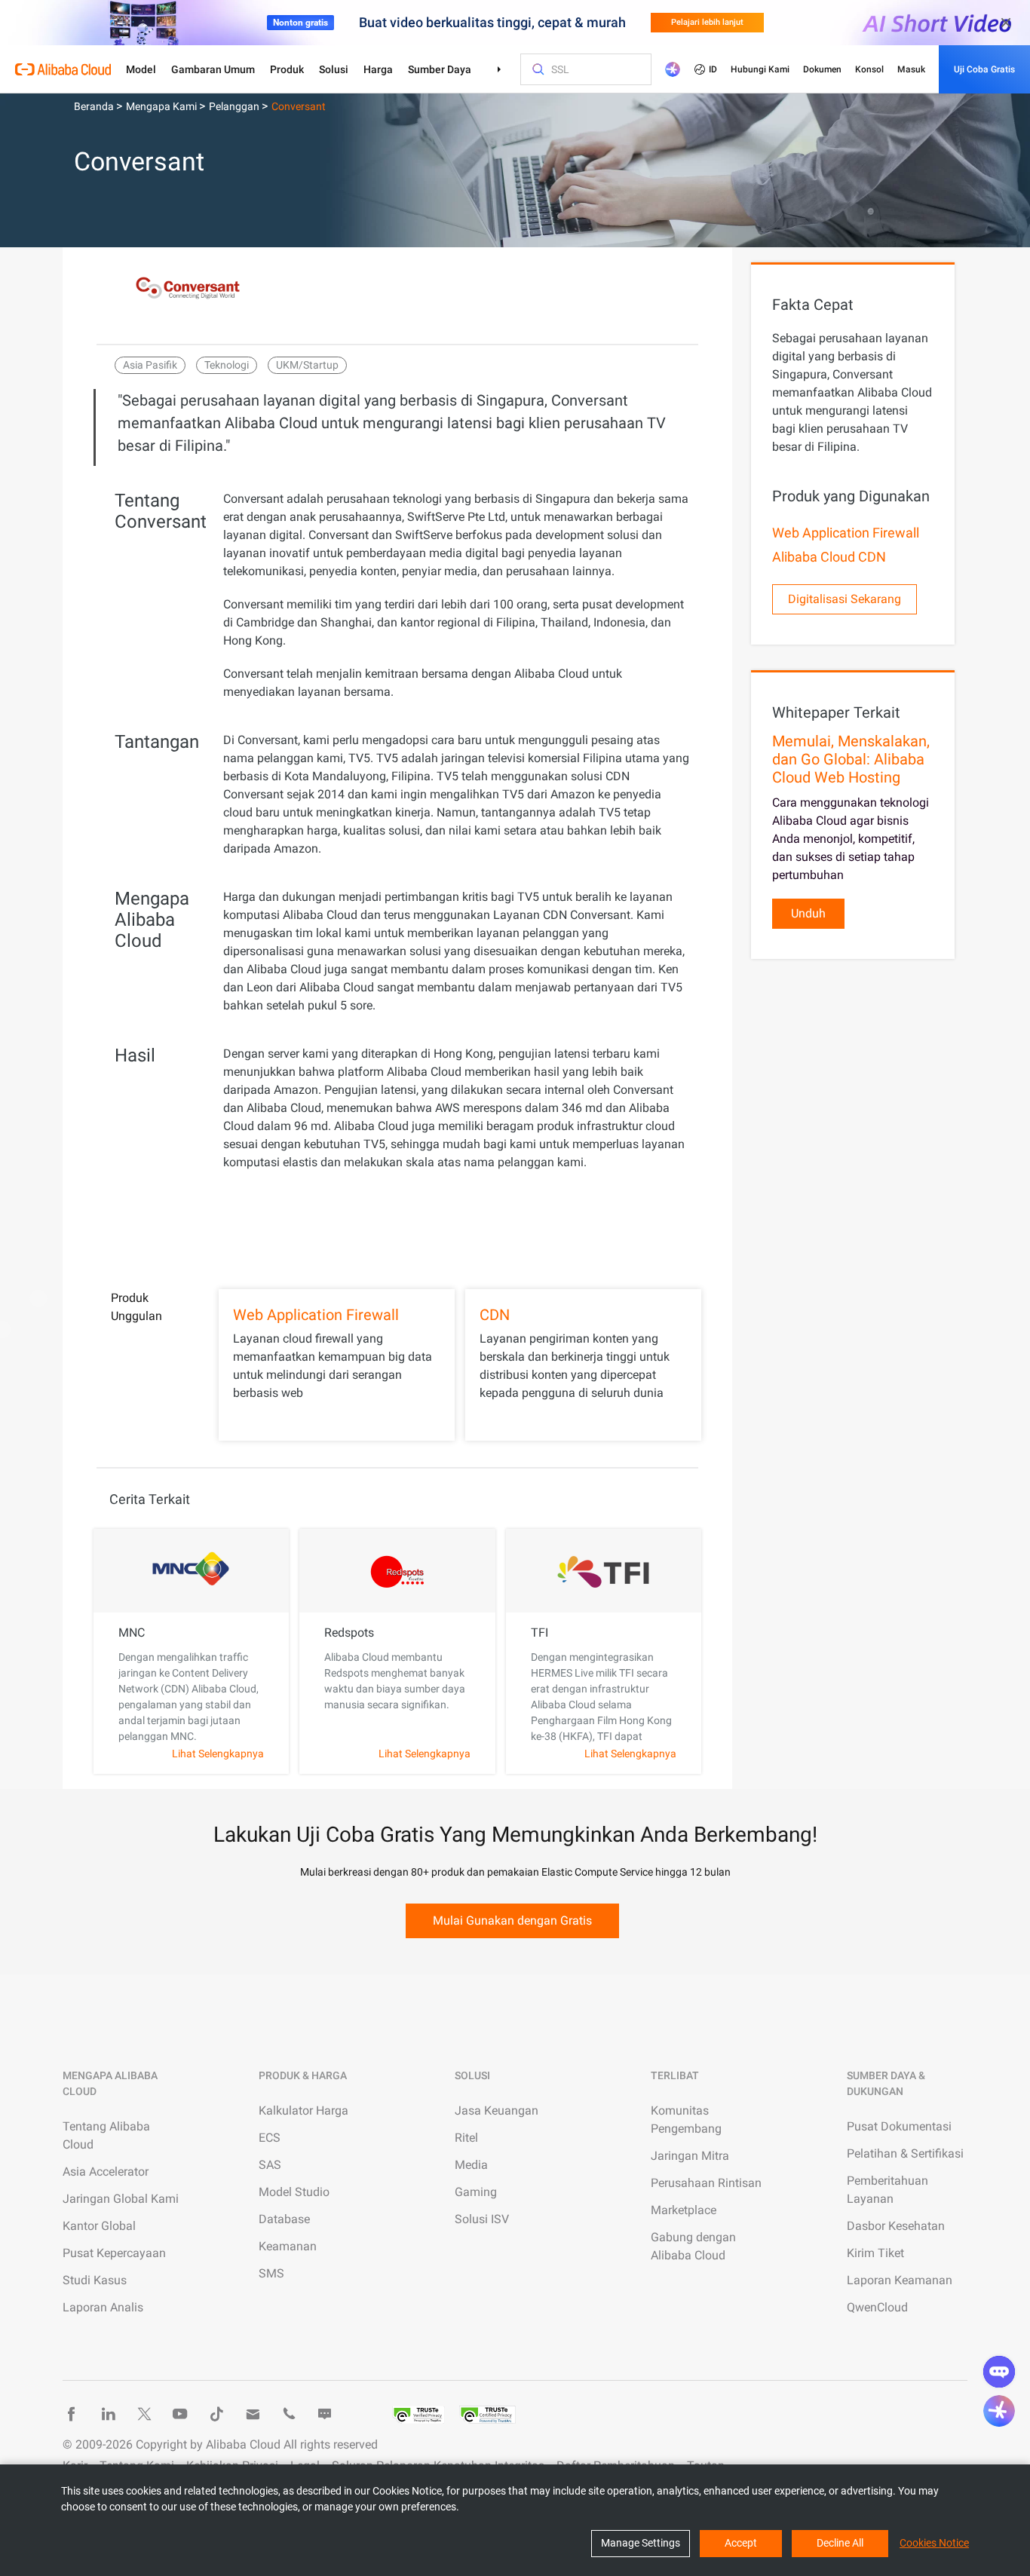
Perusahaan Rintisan (706, 2183)
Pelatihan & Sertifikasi (905, 2153)
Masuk (911, 69)
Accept (741, 2543)
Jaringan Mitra (690, 2156)
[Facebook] (72, 2414)
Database (284, 2219)
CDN (495, 1315)
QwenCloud (877, 2307)
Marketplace (684, 2210)
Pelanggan (235, 106)
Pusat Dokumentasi (899, 2126)
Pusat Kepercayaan (114, 2253)
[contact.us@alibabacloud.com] (253, 2414)
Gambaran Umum (213, 69)
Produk (287, 69)
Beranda (95, 106)
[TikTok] (216, 2414)
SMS (271, 2273)
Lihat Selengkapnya (218, 1754)
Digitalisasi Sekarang (845, 599)
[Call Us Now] (289, 2414)
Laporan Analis (103, 2307)
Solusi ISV (482, 2219)
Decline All (840, 2543)
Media (471, 2165)
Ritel (466, 2138)
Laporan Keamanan (900, 2280)
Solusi (334, 69)
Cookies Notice (934, 2543)
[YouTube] (180, 2414)
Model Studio (294, 2192)
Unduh (808, 913)
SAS (270, 2165)
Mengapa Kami (162, 106)
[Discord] (325, 2414)
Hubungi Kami (760, 69)
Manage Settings (641, 2543)
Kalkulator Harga (303, 2110)
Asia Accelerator (106, 2172)
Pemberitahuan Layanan (887, 2190)
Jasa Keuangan (497, 2110)
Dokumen (822, 69)
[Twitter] (144, 2414)
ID (713, 69)
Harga (378, 69)
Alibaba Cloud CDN (829, 557)
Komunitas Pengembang (686, 2120)
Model (141, 69)
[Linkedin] (108, 2414)
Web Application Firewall (316, 1315)
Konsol (869, 69)
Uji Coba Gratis (984, 69)
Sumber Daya (440, 69)
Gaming (476, 2192)
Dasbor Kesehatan (896, 2226)
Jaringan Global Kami (121, 2199)
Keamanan (288, 2246)
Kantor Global (99, 2226)
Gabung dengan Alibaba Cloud (693, 2246)
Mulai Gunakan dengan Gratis (512, 1921)
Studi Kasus (95, 2280)
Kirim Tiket (875, 2253)
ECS (270, 2138)
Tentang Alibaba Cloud (106, 2135)
